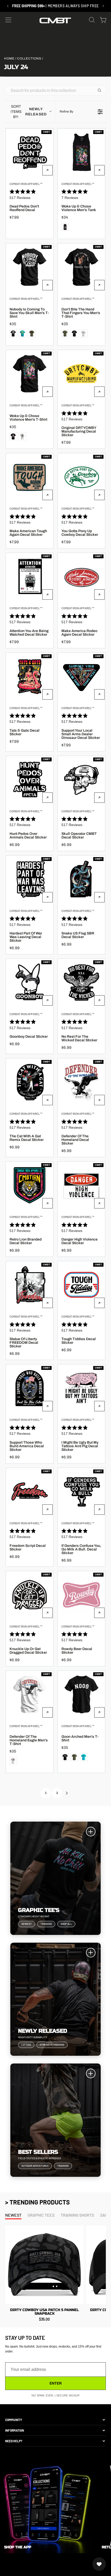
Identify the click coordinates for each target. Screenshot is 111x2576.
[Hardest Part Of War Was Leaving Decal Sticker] (30, 879)
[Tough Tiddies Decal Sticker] (81, 1285)
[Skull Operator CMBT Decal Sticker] (81, 780)
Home (9, 58)
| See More (57, 6)
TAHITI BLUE (84, 1757)
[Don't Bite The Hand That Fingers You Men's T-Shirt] (81, 267)
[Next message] (93, 6)
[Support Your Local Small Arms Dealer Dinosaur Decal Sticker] (81, 676)
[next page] (67, 1793)
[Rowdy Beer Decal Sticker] (81, 1595)
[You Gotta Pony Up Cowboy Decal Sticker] (81, 477)
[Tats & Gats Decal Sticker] (30, 676)
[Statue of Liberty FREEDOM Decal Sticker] (30, 1285)
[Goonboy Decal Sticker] (30, 982)
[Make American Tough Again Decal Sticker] (30, 477)
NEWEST (13, 2215)
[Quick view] (47, 170)
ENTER (56, 2383)
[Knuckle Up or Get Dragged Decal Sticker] (30, 1595)
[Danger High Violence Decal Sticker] (81, 1185)
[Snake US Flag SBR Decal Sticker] (81, 879)
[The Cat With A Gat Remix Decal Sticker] (30, 1082)
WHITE (84, 333)
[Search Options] (101, 90)
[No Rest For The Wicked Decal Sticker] (81, 982)
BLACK (65, 227)
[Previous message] (18, 6)
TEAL (22, 333)
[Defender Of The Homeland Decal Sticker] (81, 1082)
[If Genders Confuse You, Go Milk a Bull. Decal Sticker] (81, 1492)
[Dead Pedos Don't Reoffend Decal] (30, 152)
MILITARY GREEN (32, 333)
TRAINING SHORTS (77, 2215)
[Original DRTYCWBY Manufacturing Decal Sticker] (81, 374)
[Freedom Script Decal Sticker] (30, 1492)
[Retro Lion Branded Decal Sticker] (30, 1185)
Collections (29, 58)
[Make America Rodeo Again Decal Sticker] (81, 577)
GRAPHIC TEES (41, 2215)
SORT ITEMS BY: (29, 112)
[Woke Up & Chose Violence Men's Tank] (81, 152)
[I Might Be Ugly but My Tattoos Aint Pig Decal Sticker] (81, 1388)
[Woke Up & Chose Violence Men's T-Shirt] (30, 374)
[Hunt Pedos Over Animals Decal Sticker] (30, 780)
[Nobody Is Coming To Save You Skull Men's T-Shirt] (30, 267)
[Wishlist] (99, 2564)
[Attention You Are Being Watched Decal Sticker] (30, 577)
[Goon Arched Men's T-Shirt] (81, 1694)
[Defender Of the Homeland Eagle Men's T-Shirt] (30, 1694)
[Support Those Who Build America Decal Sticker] (30, 1388)
